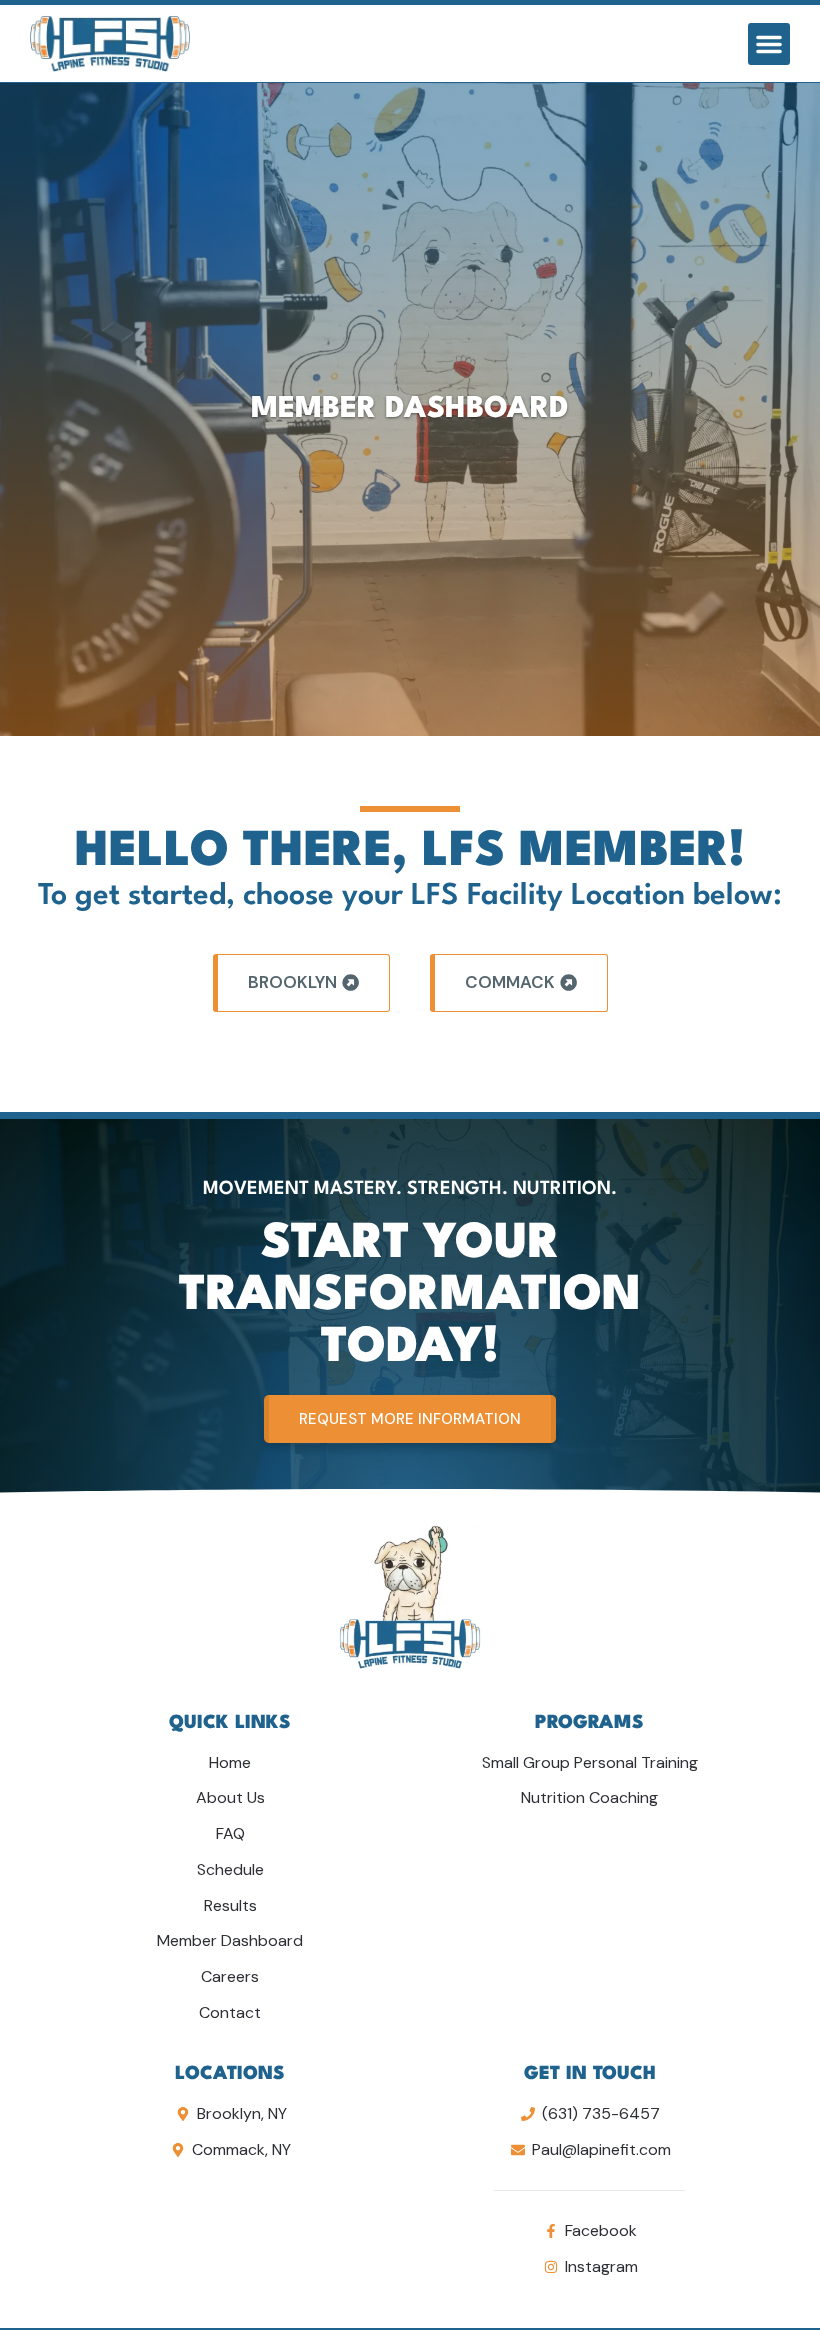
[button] (769, 44)
